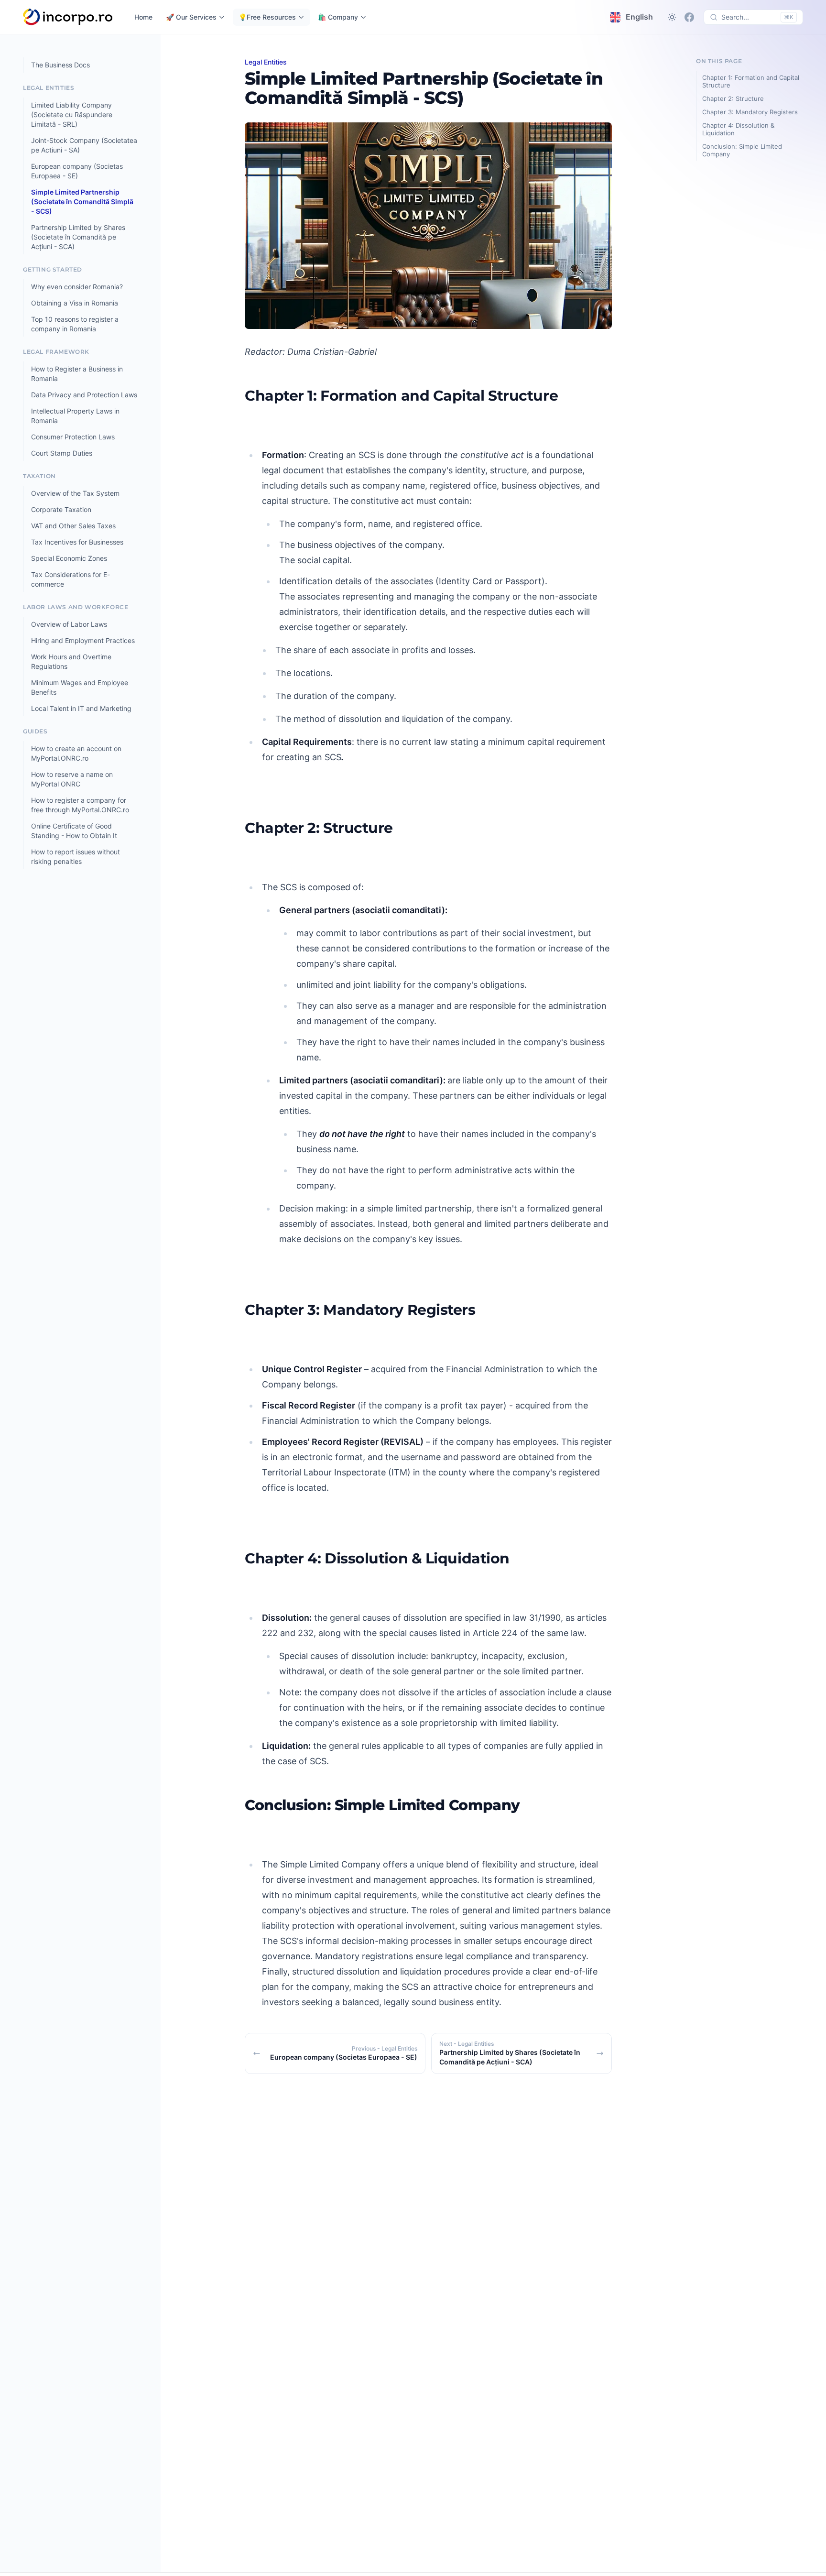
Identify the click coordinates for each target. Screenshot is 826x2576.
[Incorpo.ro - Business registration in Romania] (68, 17)
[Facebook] (689, 17)
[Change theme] (672, 17)
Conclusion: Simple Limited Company (742, 150)
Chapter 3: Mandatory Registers (750, 112)
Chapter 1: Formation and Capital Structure (751, 81)
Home (143, 17)
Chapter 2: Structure (733, 98)
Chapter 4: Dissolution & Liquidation (738, 129)
